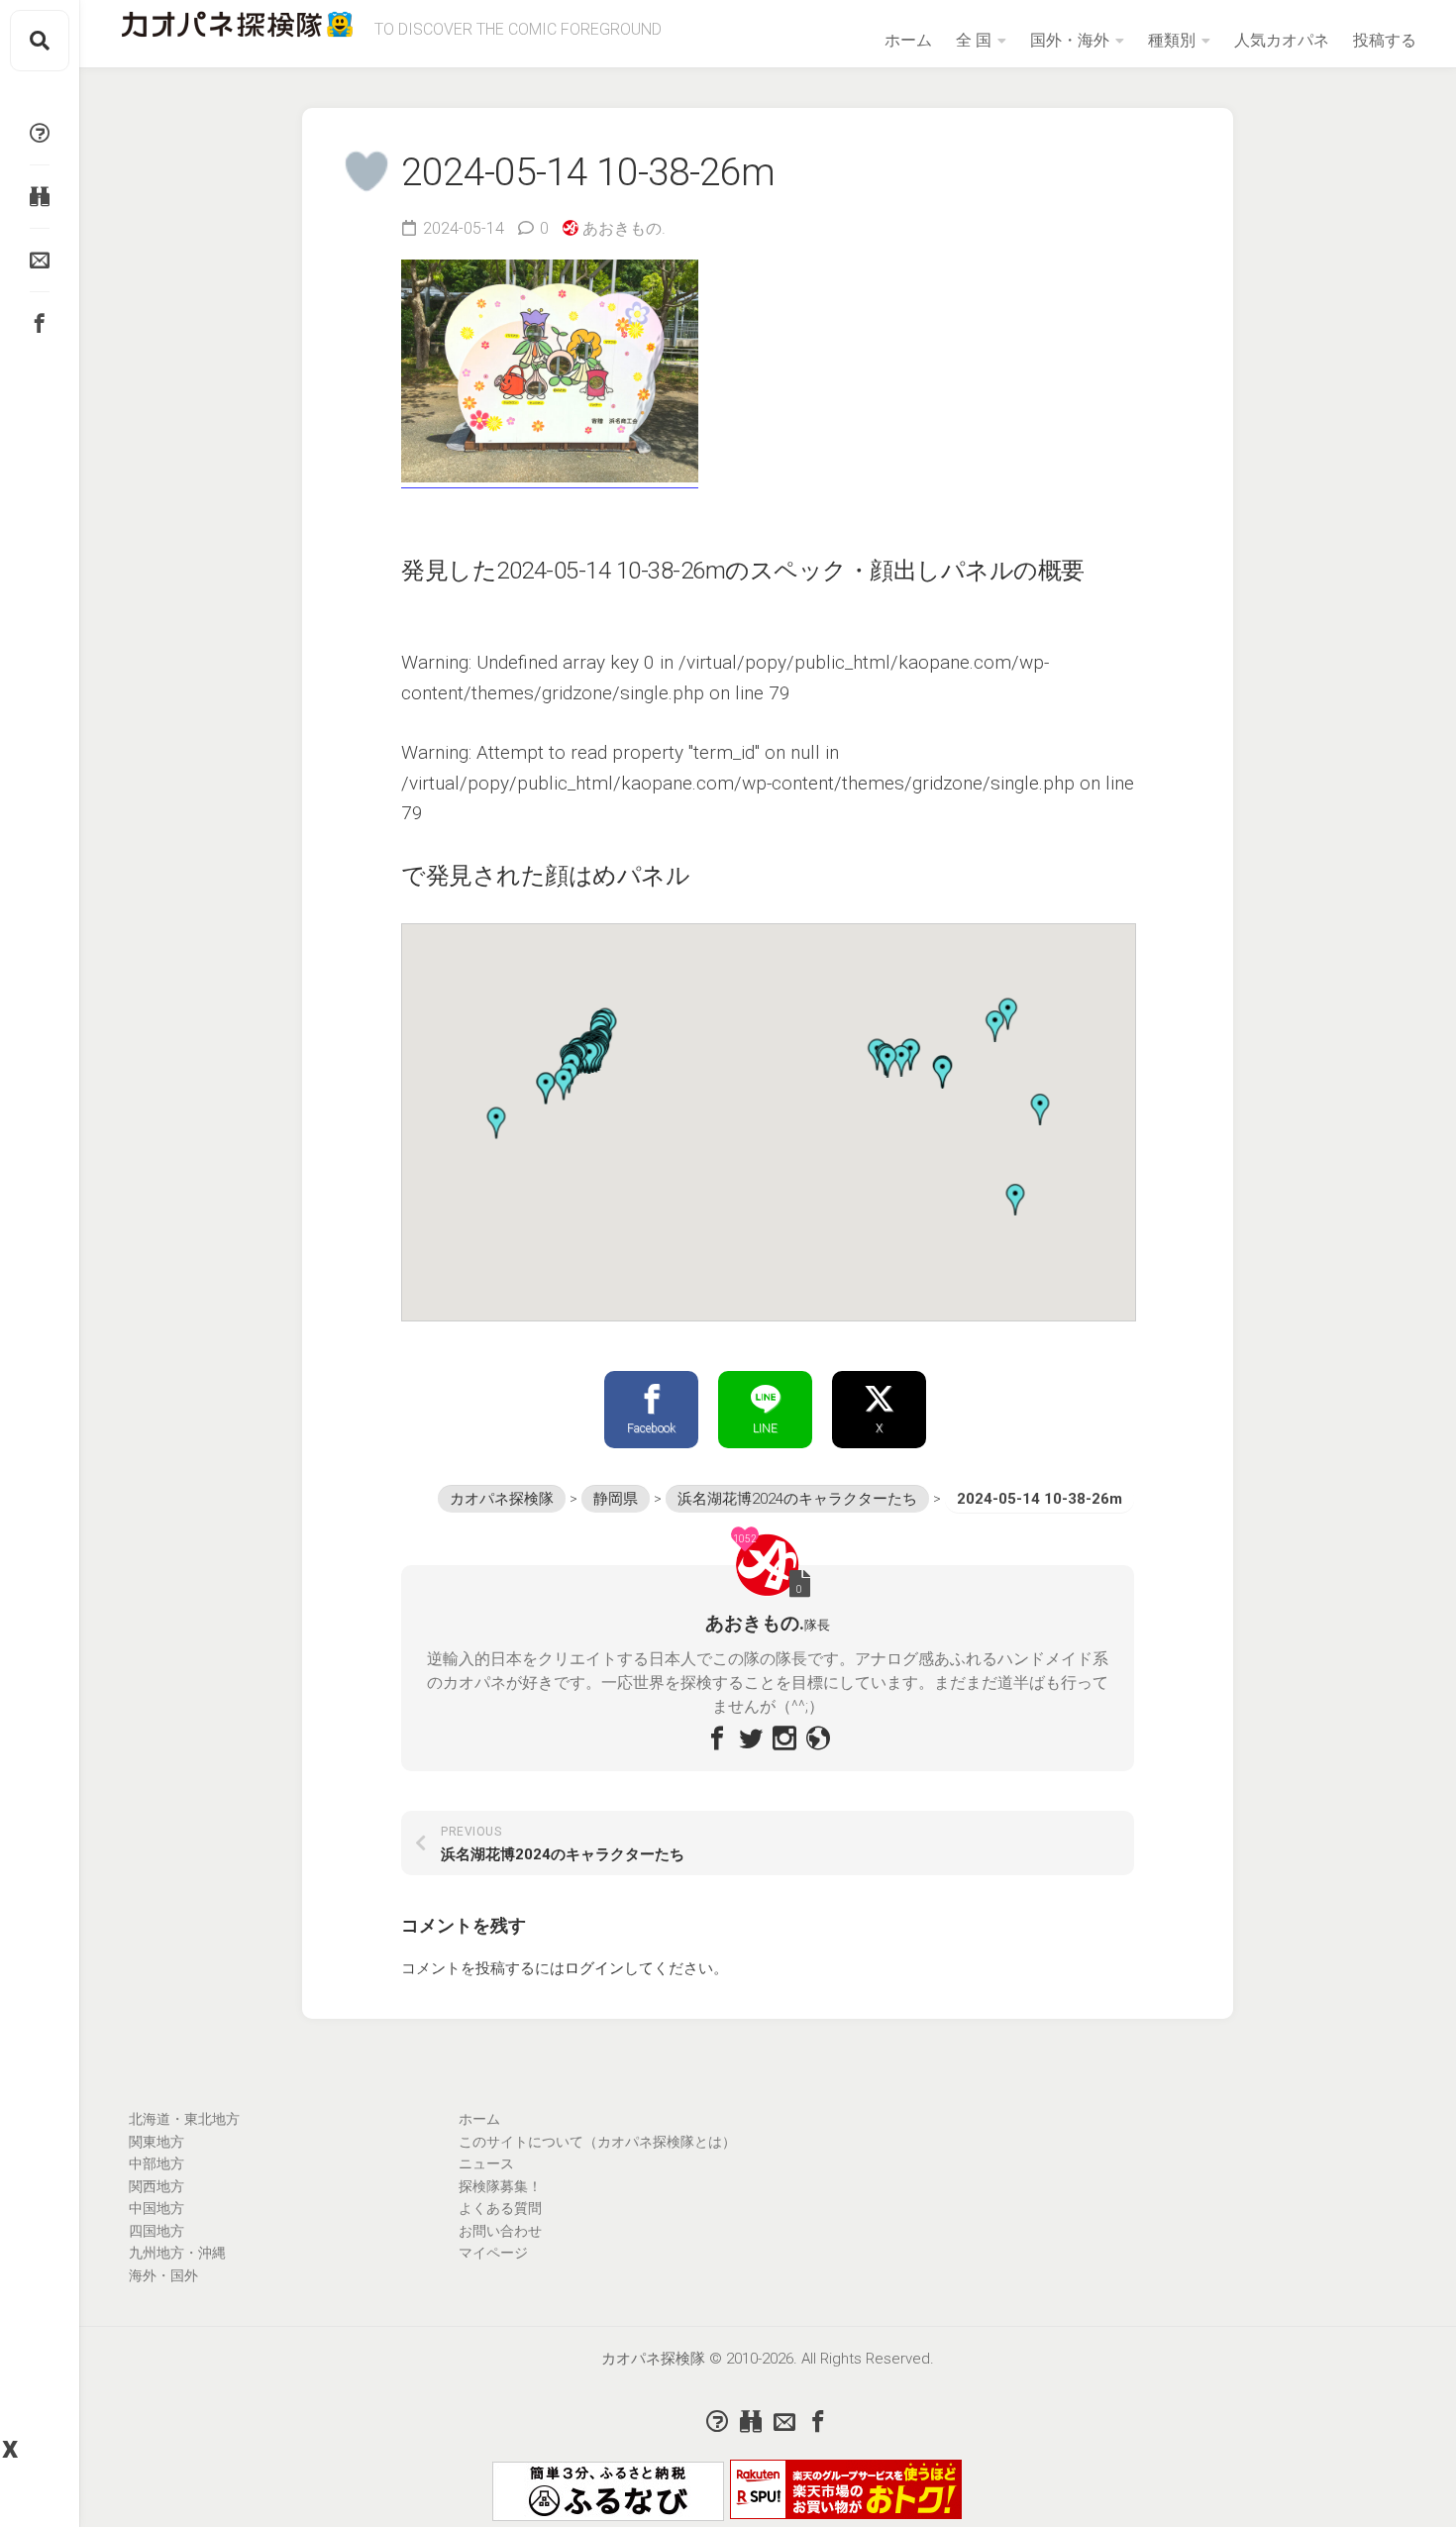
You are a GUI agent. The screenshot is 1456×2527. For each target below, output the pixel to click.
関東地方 (156, 2142)
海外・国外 (163, 2275)
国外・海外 (1070, 40)
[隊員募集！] (40, 196)
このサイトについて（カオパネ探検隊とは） (597, 2142)
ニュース (486, 2163)
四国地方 (156, 2231)
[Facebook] (40, 323)
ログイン (594, 1968)
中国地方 (156, 2208)
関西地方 (156, 2186)
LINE (765, 1428)
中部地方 (156, 2163)
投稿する (1385, 40)
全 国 (974, 40)
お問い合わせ (500, 2231)
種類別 (1172, 40)
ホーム (908, 40)
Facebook (651, 1428)
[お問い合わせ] (40, 260)
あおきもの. (624, 228)
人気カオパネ (1282, 40)
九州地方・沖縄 (177, 2253)
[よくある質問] (40, 133)
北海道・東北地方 (184, 2119)
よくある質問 (500, 2208)
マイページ (493, 2253)
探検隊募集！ (500, 2186)
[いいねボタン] (367, 172)
